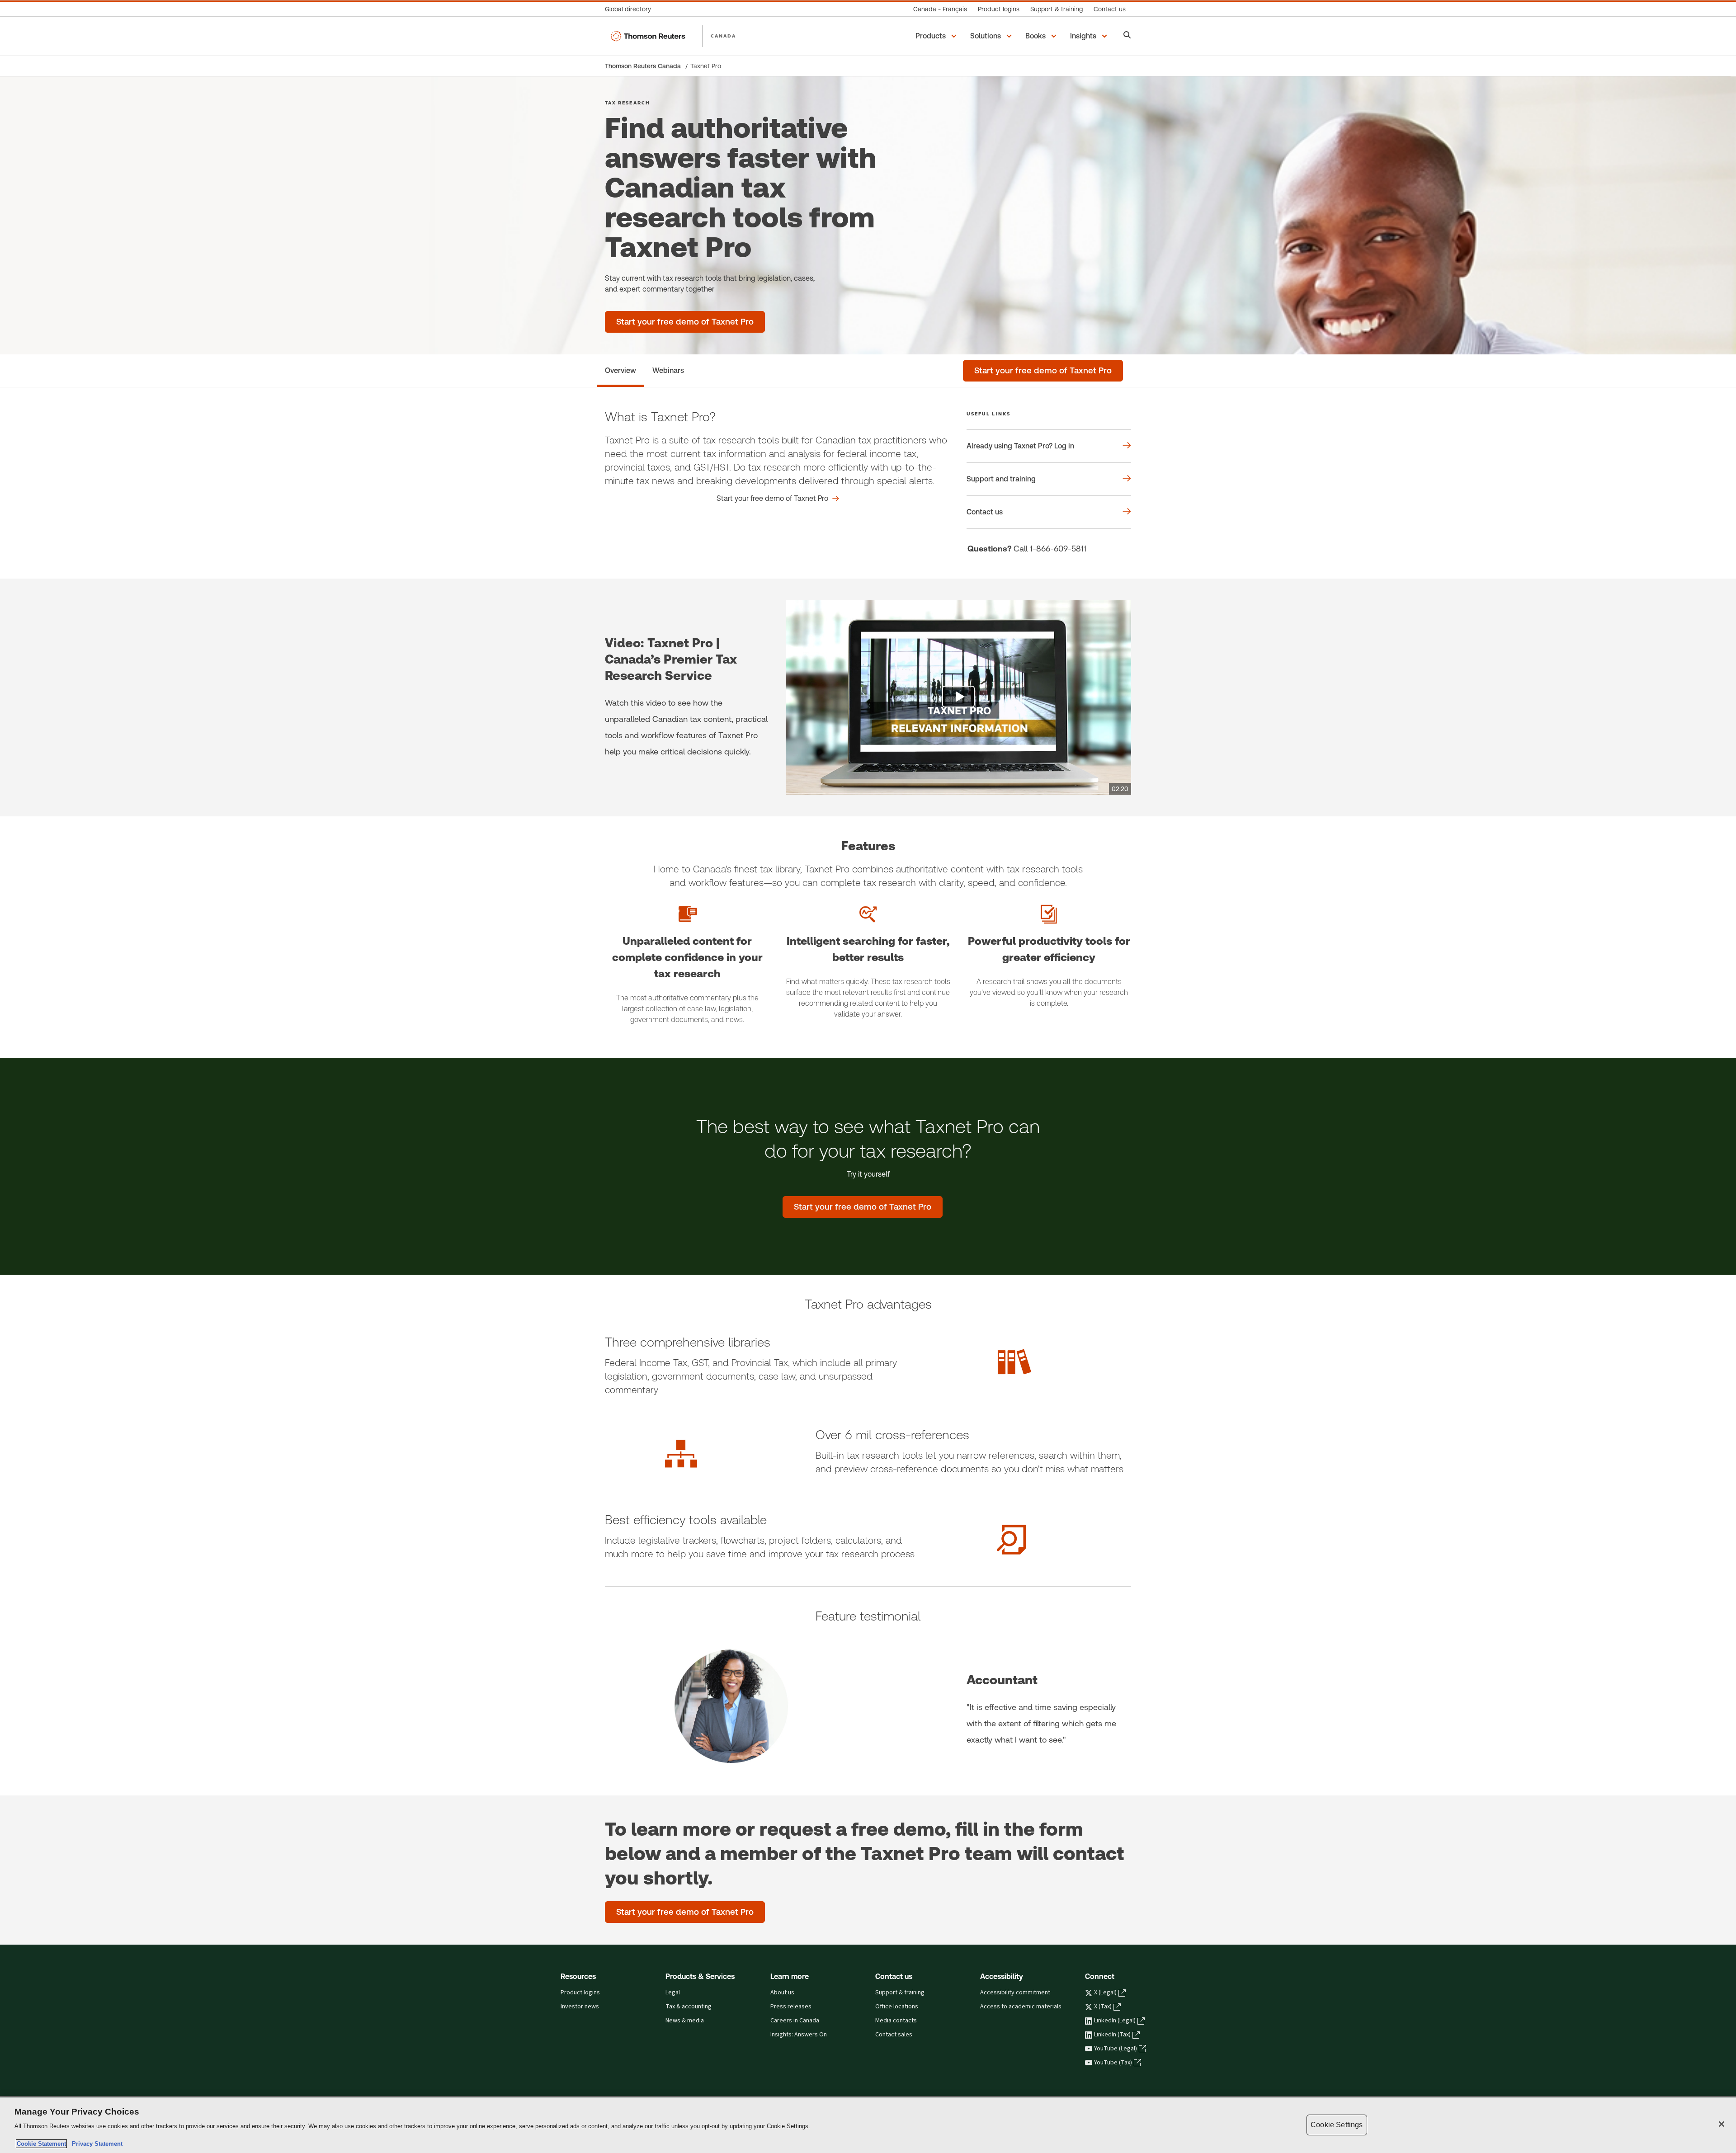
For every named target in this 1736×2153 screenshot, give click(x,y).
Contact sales (894, 2035)
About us (782, 1993)
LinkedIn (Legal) (1115, 2021)
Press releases (791, 2007)
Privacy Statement (95, 2144)
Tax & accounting (689, 2007)
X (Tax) (1103, 2007)
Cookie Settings (1337, 2125)
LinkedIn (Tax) (1112, 2035)
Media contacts (896, 2021)
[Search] (1127, 36)
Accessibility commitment (1015, 1993)
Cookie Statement (41, 2144)
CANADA (723, 36)
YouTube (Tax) (1113, 2063)
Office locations (897, 2007)
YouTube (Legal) (1116, 2049)
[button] (937, 36)
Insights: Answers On (799, 2035)
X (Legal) (1105, 1993)
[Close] (1722, 2124)
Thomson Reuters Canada (643, 66)
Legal (673, 1993)
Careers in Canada (795, 2021)
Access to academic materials (1021, 2007)
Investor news (580, 2007)
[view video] (958, 697)
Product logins (580, 1993)
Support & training (900, 1993)
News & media (685, 2021)
